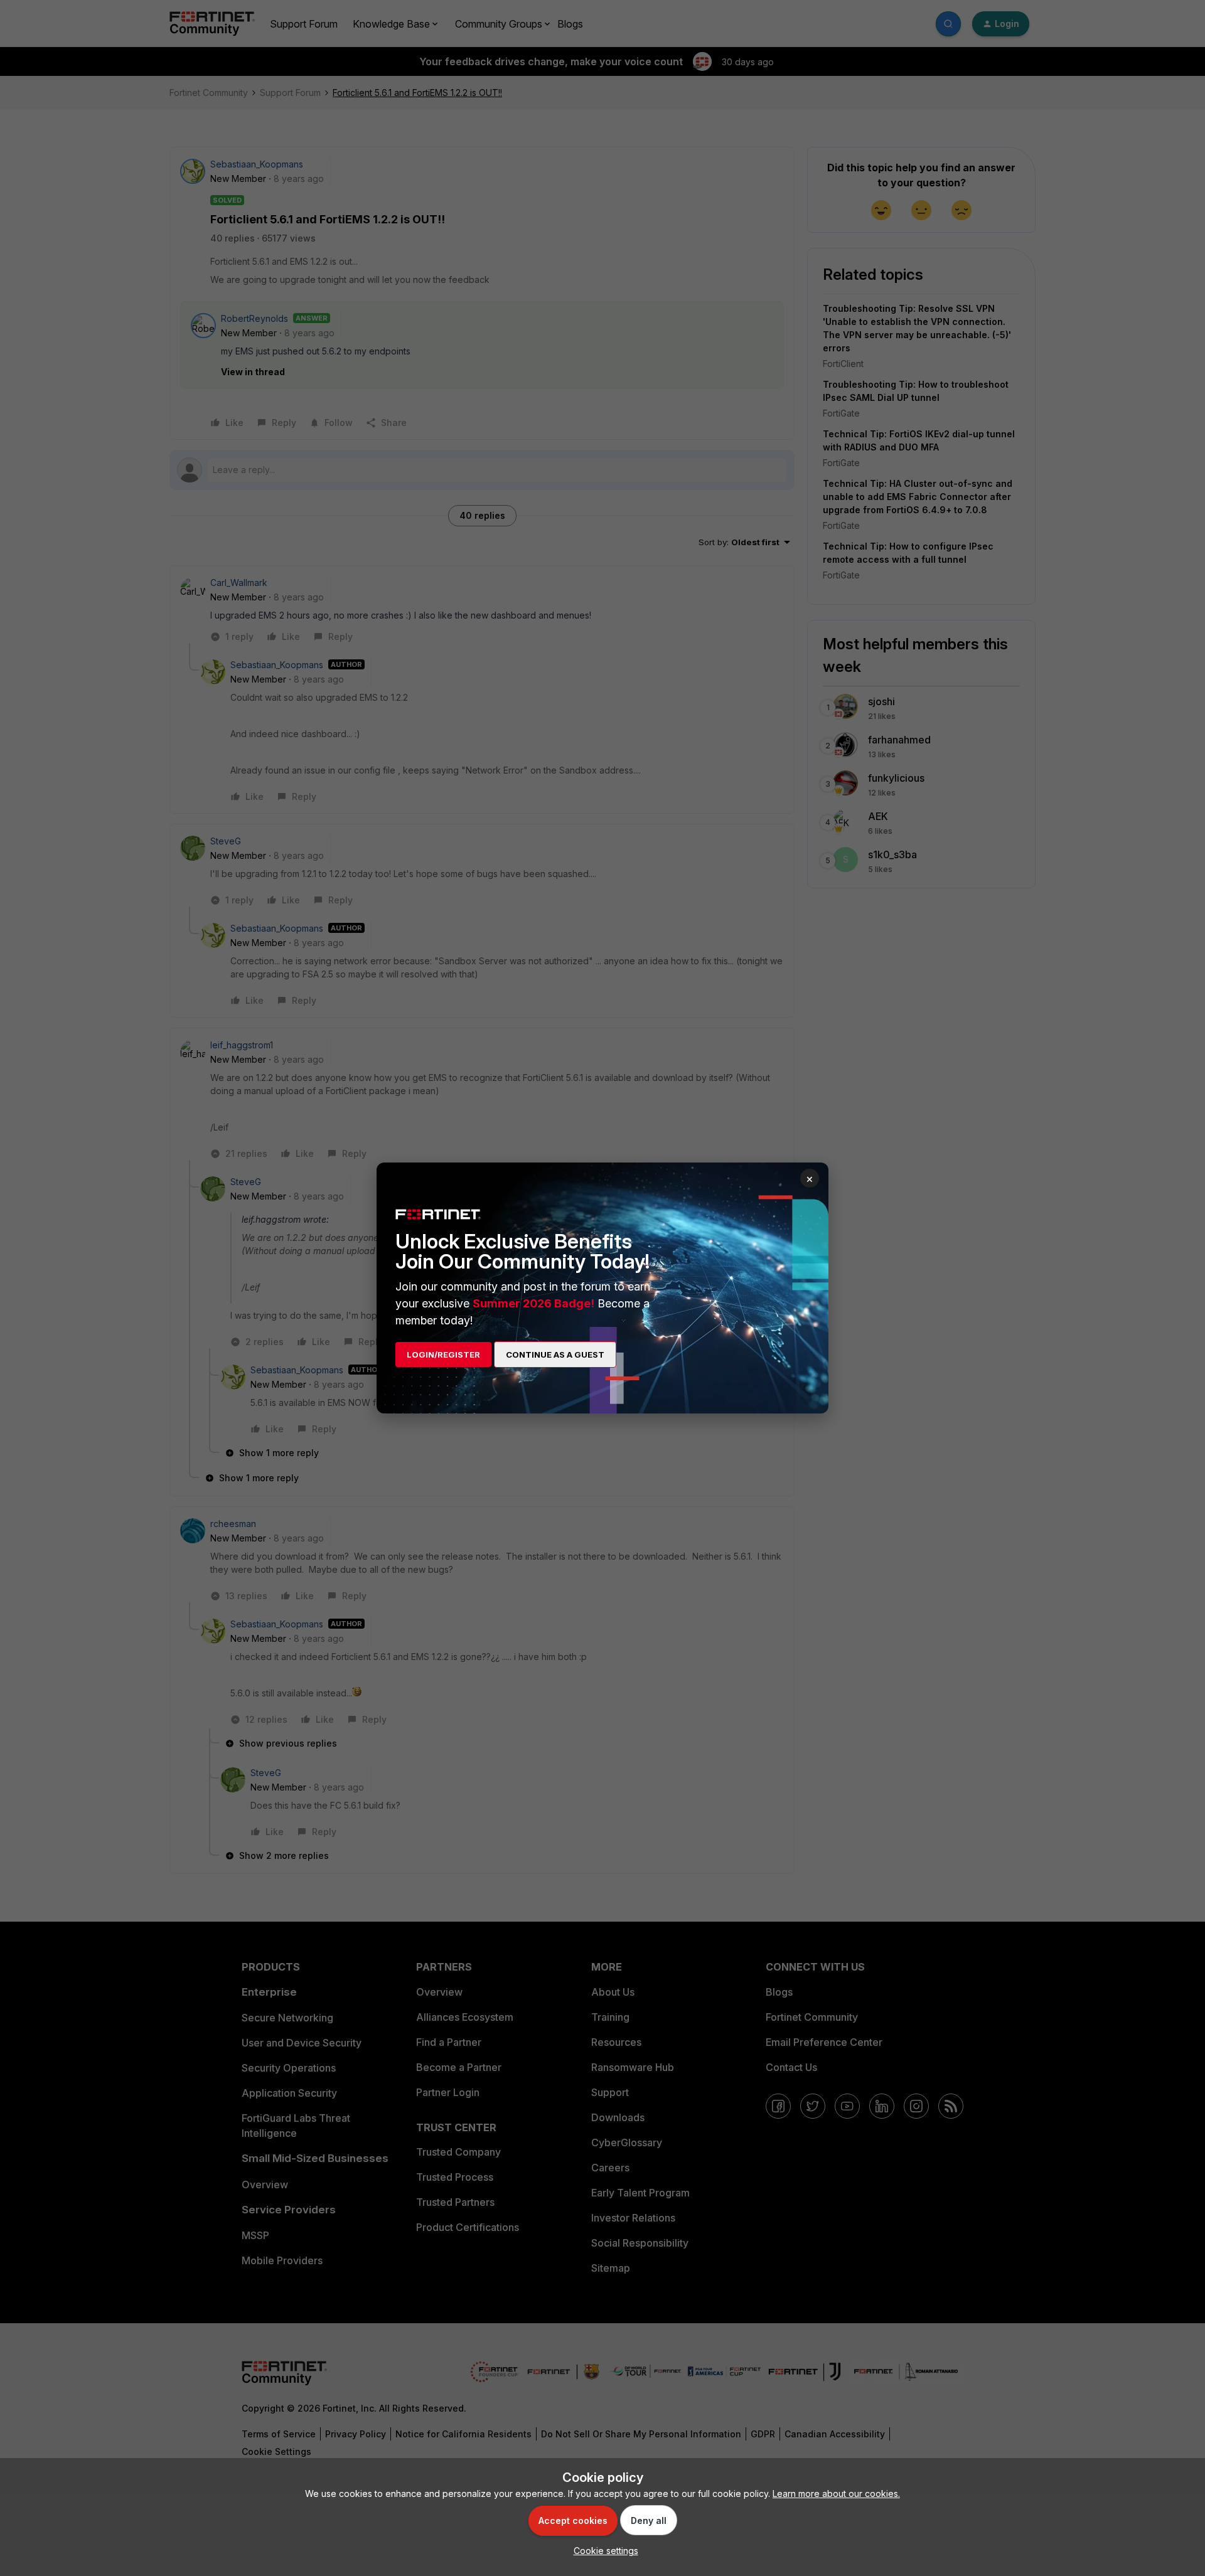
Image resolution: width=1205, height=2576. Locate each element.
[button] (603, 2551)
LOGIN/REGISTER (443, 1355)
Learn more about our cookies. (836, 2494)
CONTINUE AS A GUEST (555, 1355)
